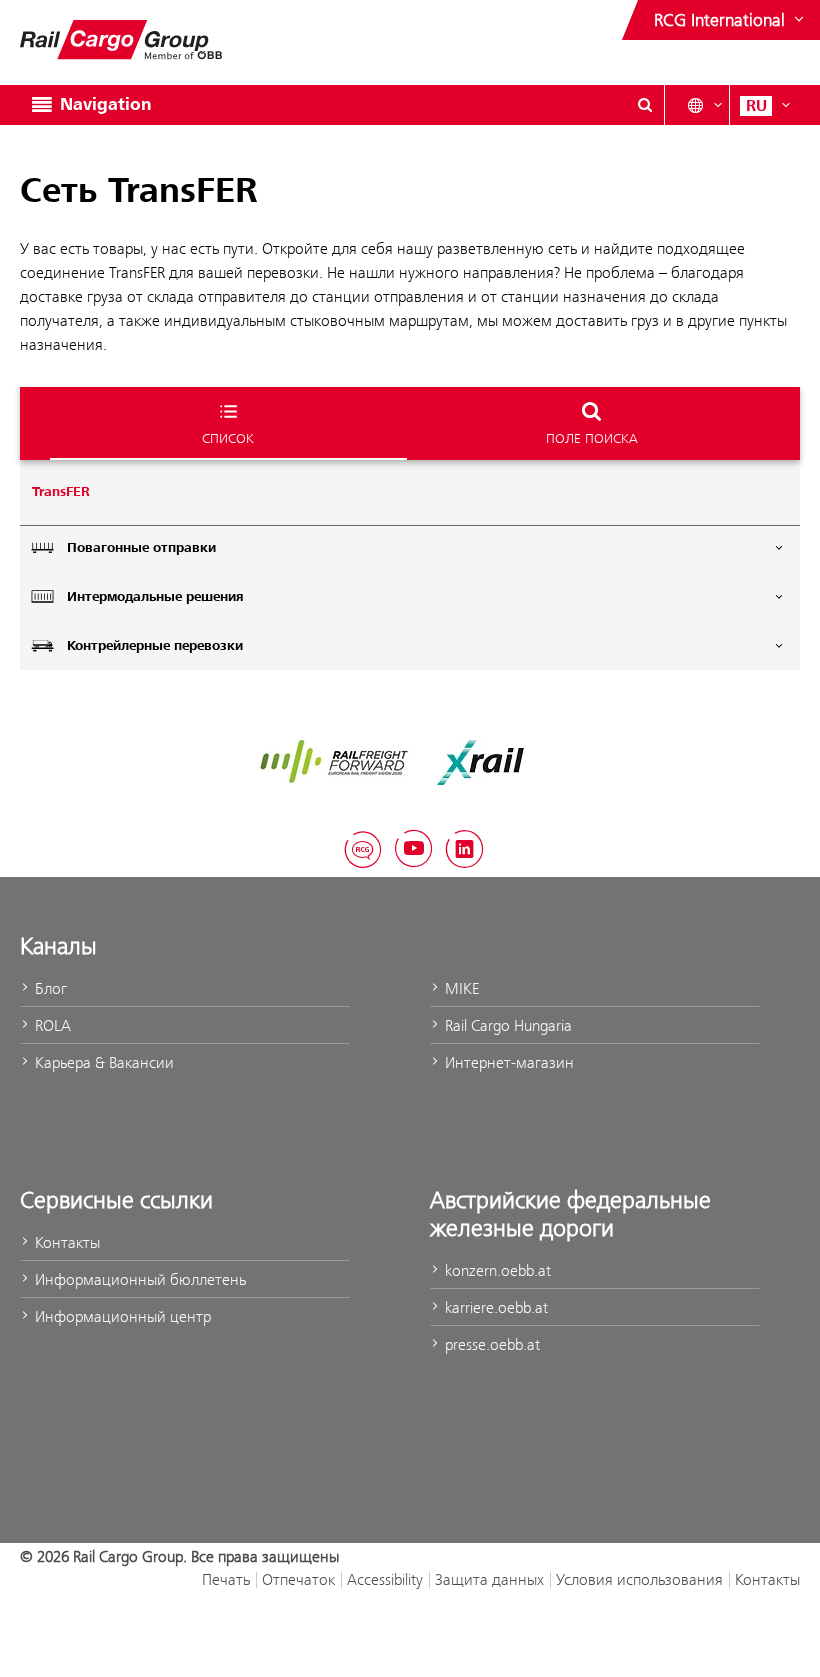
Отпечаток (298, 1579)
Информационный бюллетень (138, 1279)
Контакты (65, 1242)
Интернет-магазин (507, 1062)
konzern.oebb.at (496, 1270)
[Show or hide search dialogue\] (645, 105)
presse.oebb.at (490, 1344)
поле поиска (592, 438)
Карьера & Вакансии (102, 1062)
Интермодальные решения (155, 597)
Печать (226, 1579)
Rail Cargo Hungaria (506, 1025)
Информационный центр (121, 1316)
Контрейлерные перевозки (155, 646)
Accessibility (385, 1579)
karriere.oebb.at (494, 1307)
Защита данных (489, 1579)
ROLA (51, 1025)
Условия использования (639, 1579)
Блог (49, 988)
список (228, 438)
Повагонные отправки (141, 548)
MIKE (460, 988)
